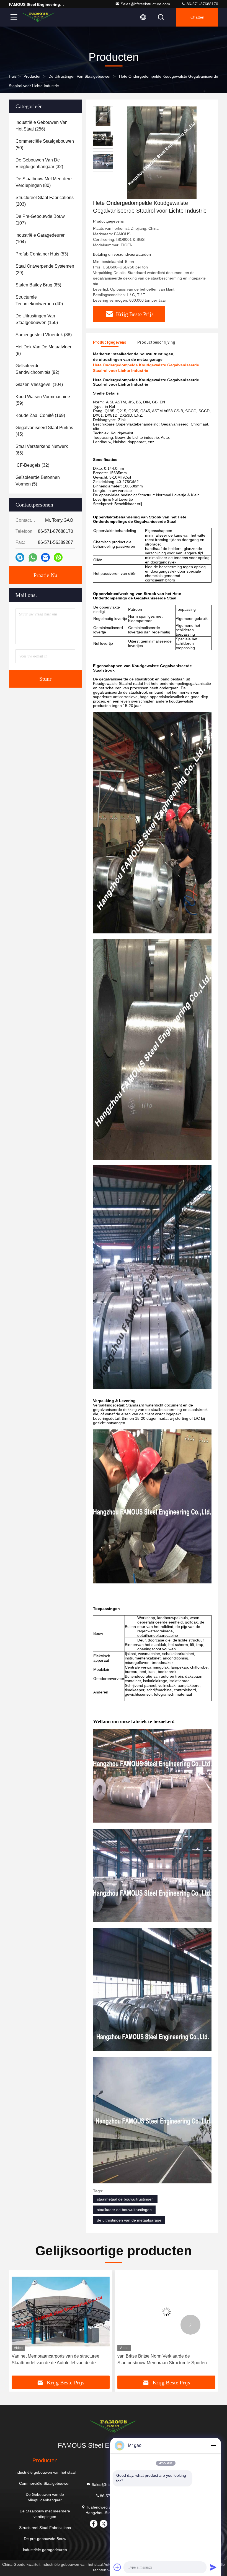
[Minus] (213, 2445)
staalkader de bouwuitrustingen (124, 2210)
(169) (40, 415)
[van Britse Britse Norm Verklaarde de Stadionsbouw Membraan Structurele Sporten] (61, 2312)
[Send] (213, 2567)
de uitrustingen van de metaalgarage (129, 2220)
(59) (43, 400)
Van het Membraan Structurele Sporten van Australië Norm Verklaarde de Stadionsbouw (161, 2359)
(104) (41, 238)
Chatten (197, 17)
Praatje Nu (45, 575)
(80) (44, 182)
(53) (42, 254)
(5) (38, 481)
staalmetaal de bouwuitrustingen (125, 2199)
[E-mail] (45, 557)
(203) (45, 201)
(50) (45, 144)
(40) (39, 300)
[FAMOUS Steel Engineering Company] (38, 17)
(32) (39, 163)
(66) (42, 450)
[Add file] (117, 2567)
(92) (37, 369)
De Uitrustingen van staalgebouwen (80, 76)
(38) (44, 335)
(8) (43, 350)
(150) (37, 319)
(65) (38, 285)
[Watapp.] (33, 558)
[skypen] (20, 557)
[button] (37, 2325)
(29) (45, 269)
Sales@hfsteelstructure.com (145, 4)
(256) (42, 126)
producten (33, 76)
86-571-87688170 (202, 4)
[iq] (58, 557)
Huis (13, 76)
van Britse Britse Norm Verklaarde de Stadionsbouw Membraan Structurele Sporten (56, 2359)
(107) (40, 220)
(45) (44, 431)
